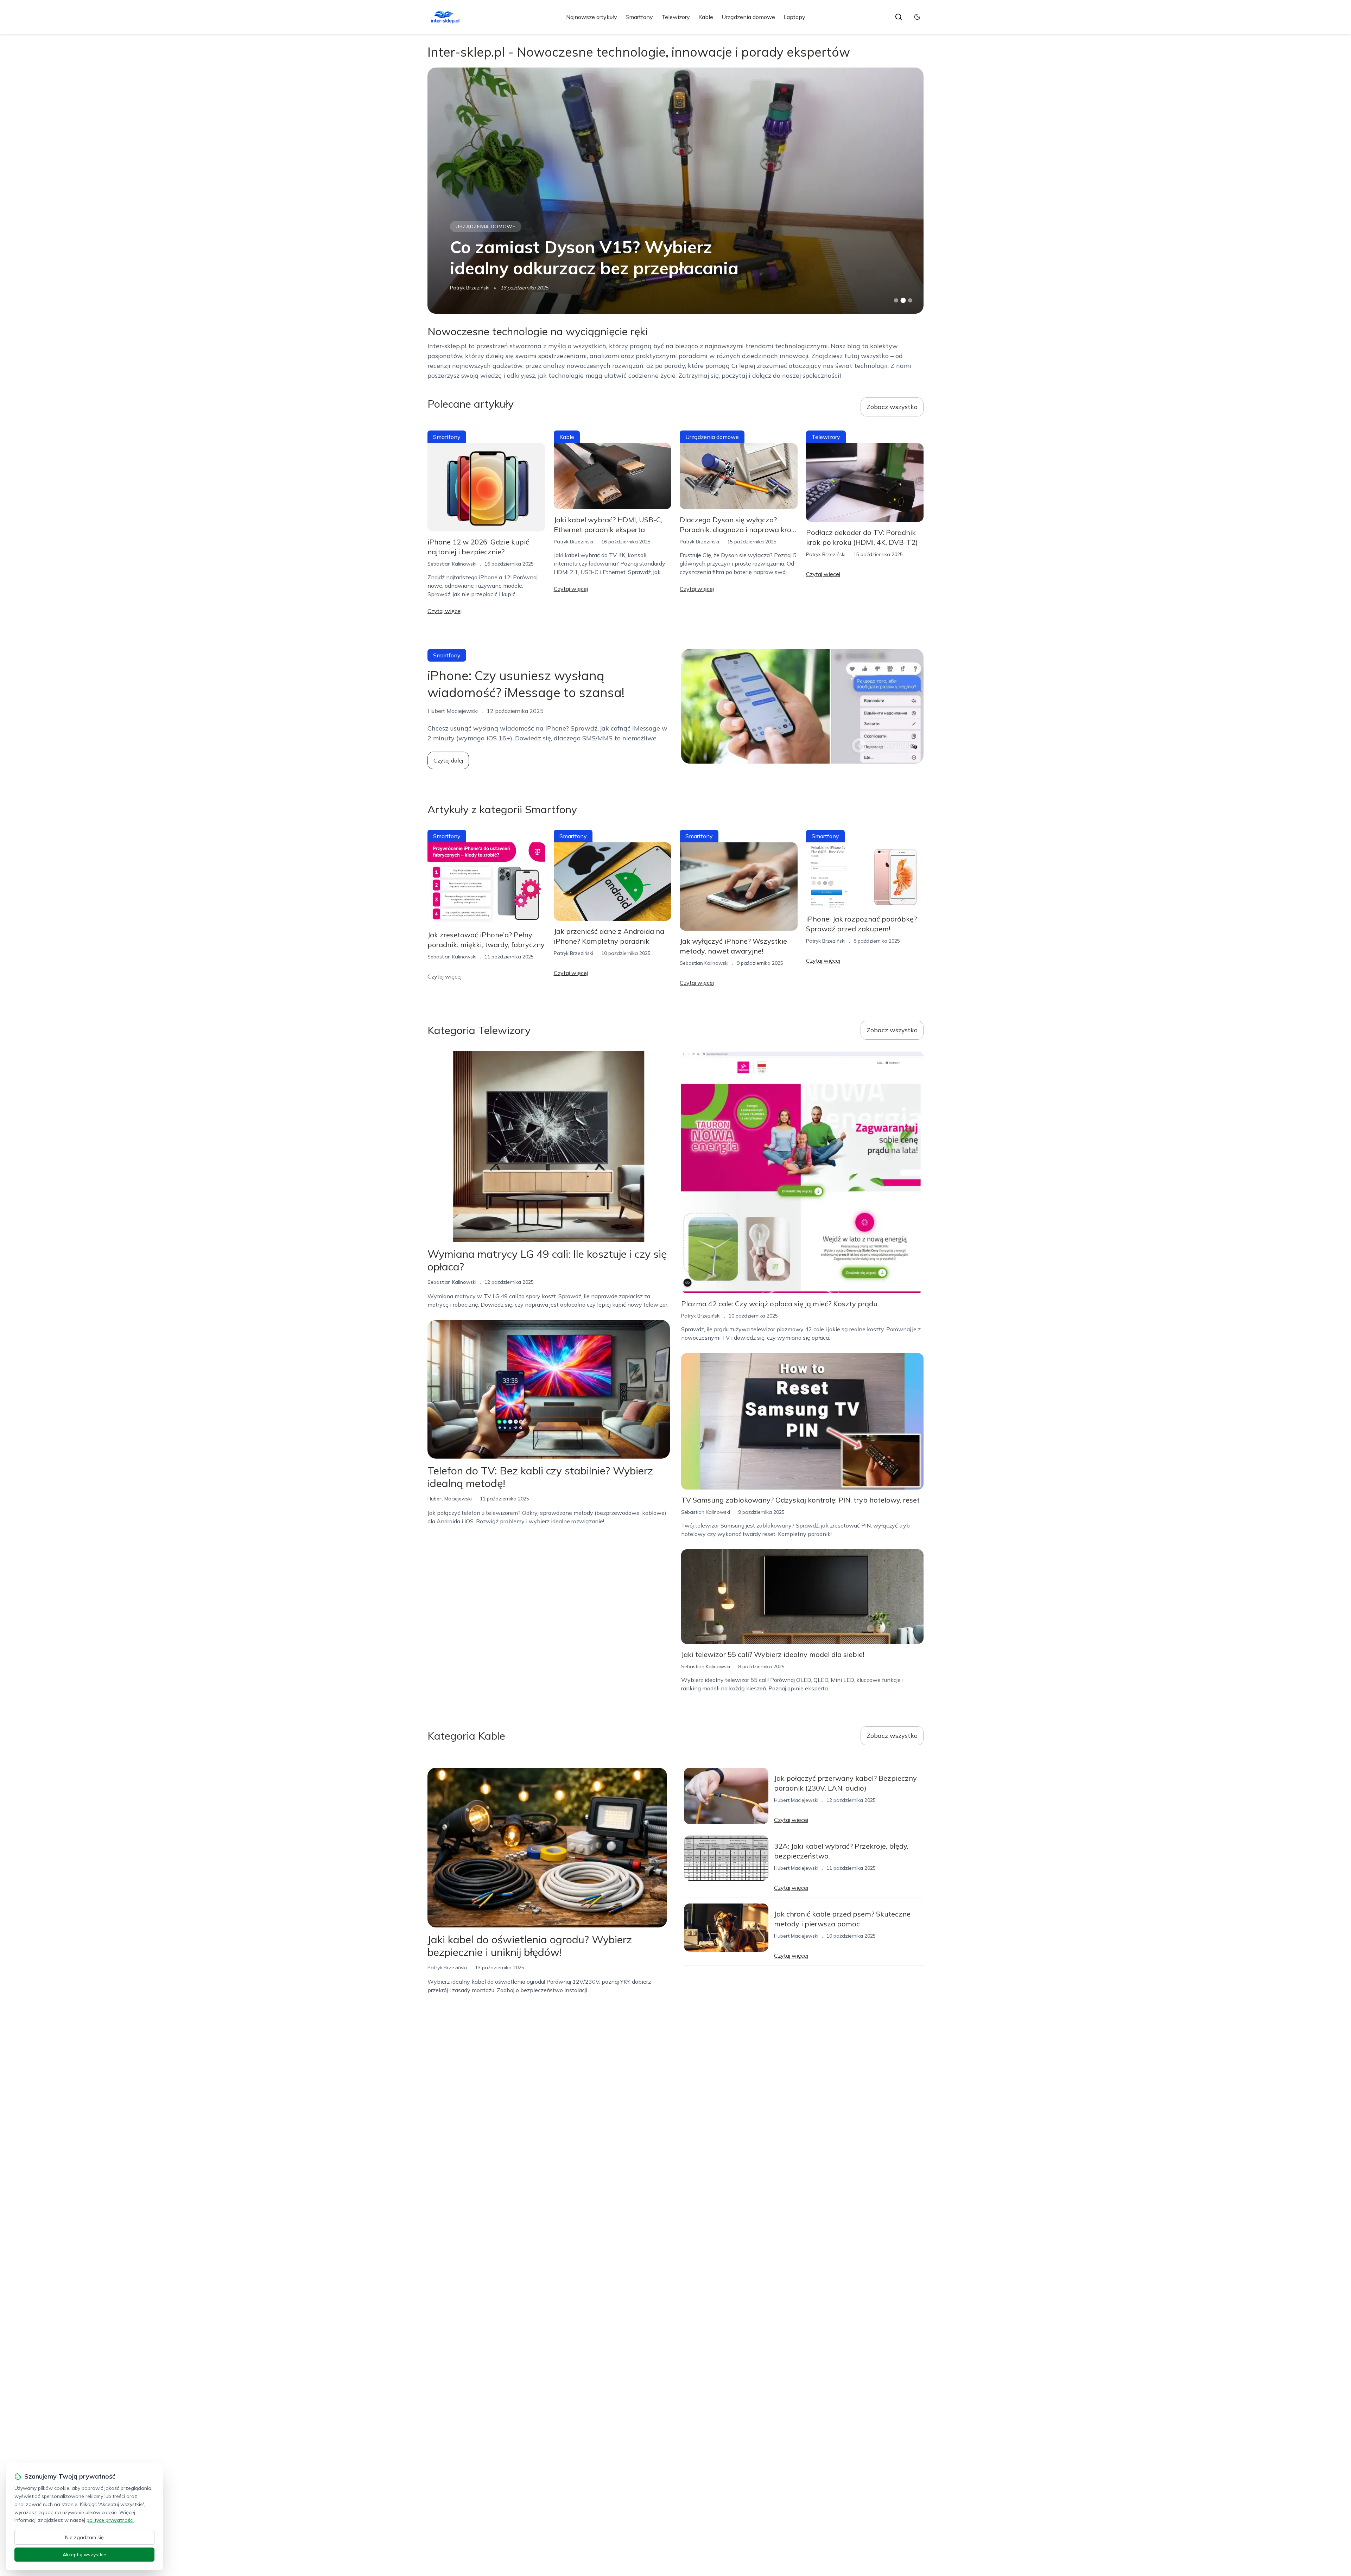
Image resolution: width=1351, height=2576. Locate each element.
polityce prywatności (110, 2520)
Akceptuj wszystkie (84, 2555)
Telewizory (676, 17)
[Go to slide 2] (903, 300)
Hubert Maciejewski (472, 288)
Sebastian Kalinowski (452, 564)
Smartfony (639, 17)
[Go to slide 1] (896, 300)
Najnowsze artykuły (592, 17)
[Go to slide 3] (910, 301)
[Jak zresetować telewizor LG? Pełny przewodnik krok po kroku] (675, 191)
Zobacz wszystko (892, 407)
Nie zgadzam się (84, 2537)
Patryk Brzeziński (573, 542)
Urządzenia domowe (748, 17)
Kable (706, 17)
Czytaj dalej (448, 760)
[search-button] (899, 17)
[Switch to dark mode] (917, 17)
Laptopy (794, 17)
